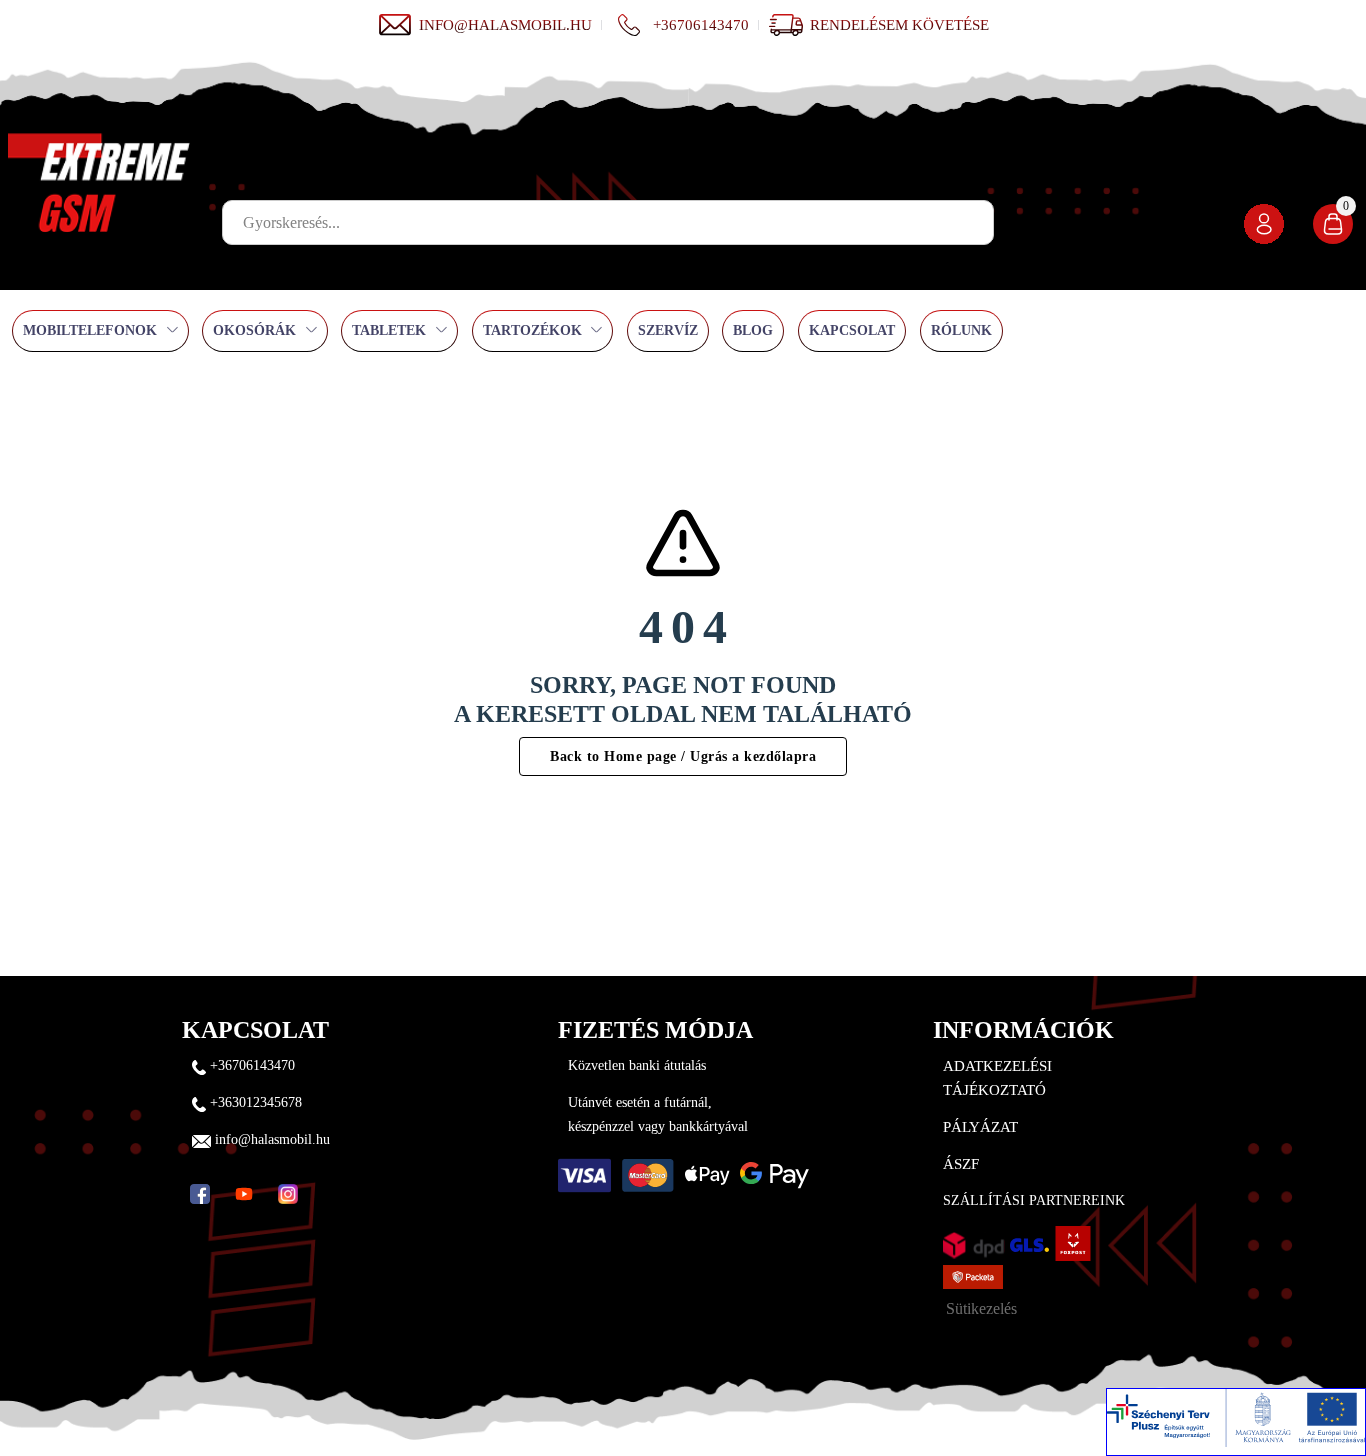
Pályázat (980, 1127)
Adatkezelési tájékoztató (997, 1078)
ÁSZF (961, 1164)
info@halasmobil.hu (505, 25)
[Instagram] (288, 1194)
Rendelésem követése (899, 25)
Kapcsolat (852, 330)
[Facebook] (200, 1194)
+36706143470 (701, 25)
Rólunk (961, 330)
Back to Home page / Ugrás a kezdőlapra (683, 756)
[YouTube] (244, 1194)
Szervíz (668, 330)
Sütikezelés (981, 1308)
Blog (753, 330)
